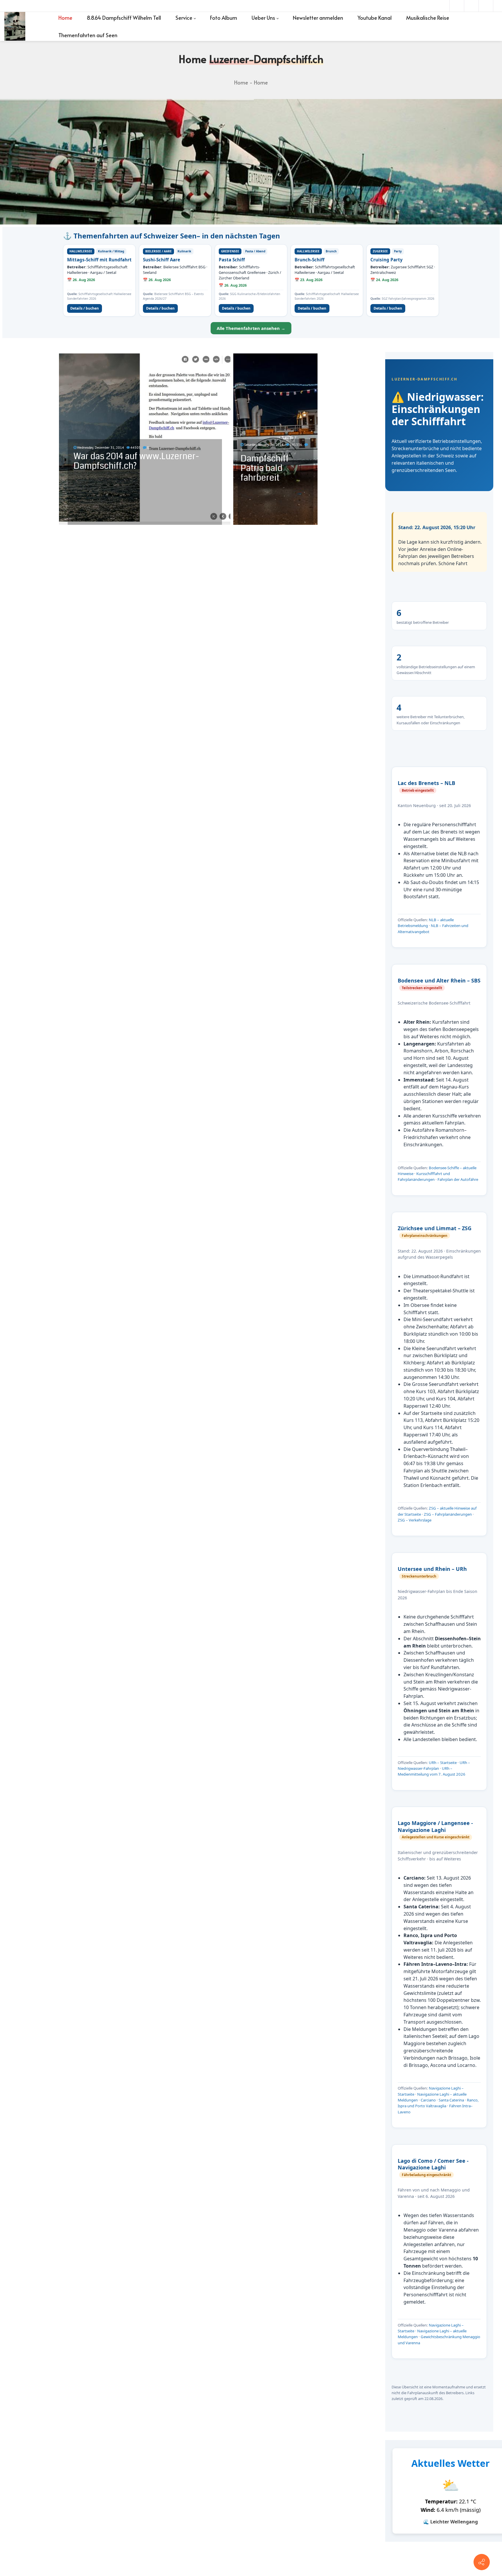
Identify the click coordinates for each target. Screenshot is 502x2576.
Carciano (428, 2100)
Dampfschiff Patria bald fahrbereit (265, 468)
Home (241, 82)
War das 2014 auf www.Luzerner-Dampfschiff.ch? (136, 461)
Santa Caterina (451, 2100)
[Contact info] (482, 2562)
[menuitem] (65, 18)
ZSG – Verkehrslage (415, 1520)
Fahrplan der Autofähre (458, 1179)
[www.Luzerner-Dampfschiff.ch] (15, 26)
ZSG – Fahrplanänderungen (448, 1514)
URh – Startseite (443, 1763)
